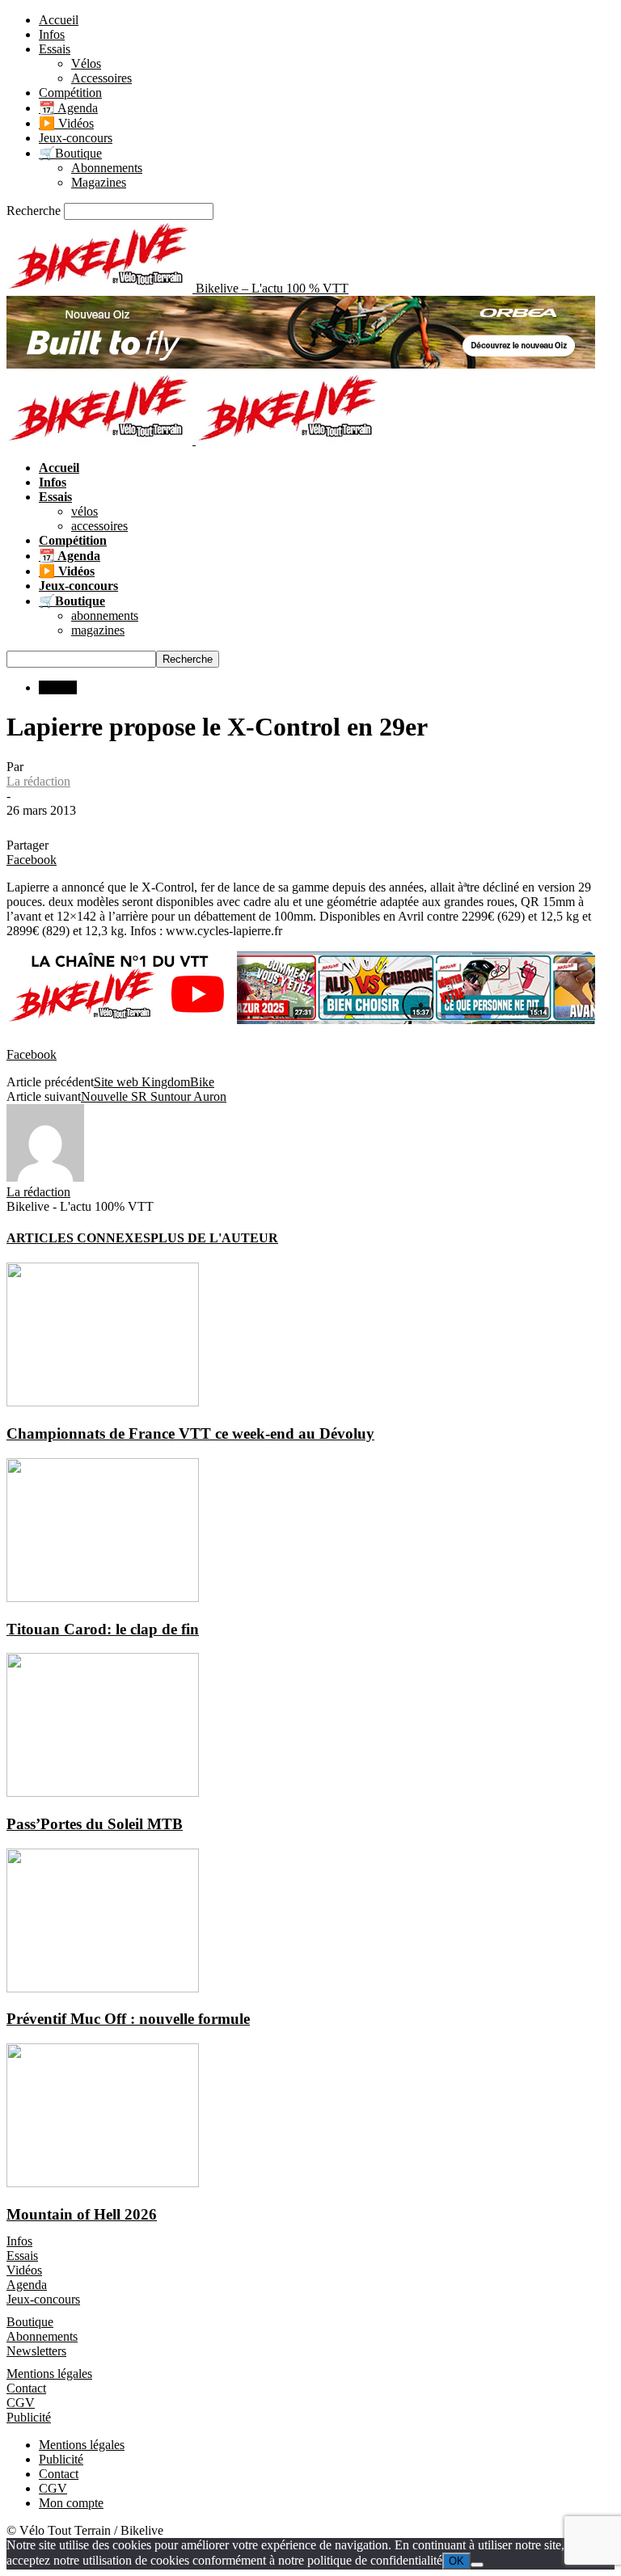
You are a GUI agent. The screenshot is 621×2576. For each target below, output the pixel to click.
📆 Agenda (68, 108)
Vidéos (24, 2270)
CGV (21, 2403)
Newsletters (36, 2351)
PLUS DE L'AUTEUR (214, 1238)
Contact (26, 2388)
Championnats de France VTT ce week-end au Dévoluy (190, 1433)
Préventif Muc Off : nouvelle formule (128, 2019)
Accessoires (101, 78)
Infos (52, 34)
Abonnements (107, 168)
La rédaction (38, 781)
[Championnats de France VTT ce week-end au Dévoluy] (103, 1402)
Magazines (99, 182)
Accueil (59, 20)
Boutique (30, 2322)
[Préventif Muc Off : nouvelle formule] (103, 1988)
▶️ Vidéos (66, 123)
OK (456, 2561)
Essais (55, 49)
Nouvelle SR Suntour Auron (154, 1096)
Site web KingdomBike (154, 1082)
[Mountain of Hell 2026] (103, 2183)
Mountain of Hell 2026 (82, 2214)
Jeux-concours (76, 138)
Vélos (86, 63)
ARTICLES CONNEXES (78, 1238)
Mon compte (71, 2503)
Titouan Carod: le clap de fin (103, 1629)
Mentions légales (49, 2374)
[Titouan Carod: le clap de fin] (103, 1598)
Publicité (29, 2417)
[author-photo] (45, 1177)
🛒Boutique (70, 153)
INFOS (58, 687)
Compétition (70, 93)
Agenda (27, 2285)
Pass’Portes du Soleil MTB (95, 1824)
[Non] (477, 2565)
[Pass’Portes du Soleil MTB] (103, 1792)
